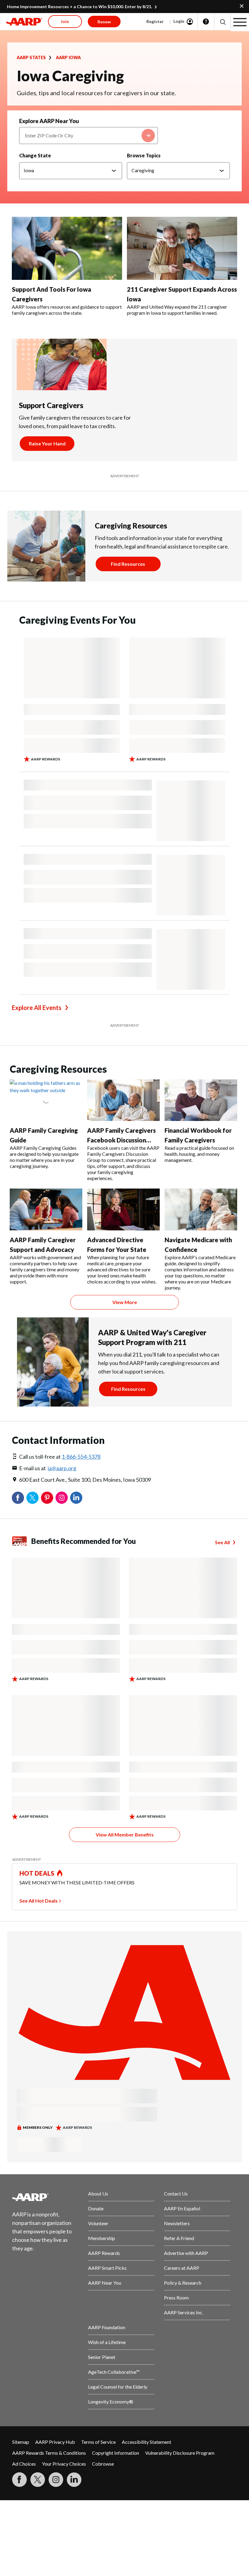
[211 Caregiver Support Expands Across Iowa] (182, 248)
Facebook (18, 1498)
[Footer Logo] (45, 2197)
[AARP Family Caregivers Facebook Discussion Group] (123, 1100)
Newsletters (177, 2223)
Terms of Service (98, 2442)
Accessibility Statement (147, 2442)
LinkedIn (76, 1498)
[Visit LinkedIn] (74, 2480)
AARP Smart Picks (107, 2268)
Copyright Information (116, 2453)
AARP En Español (182, 2208)
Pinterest (47, 1498)
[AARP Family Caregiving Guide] (46, 1100)
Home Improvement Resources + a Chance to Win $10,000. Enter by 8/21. (80, 7)
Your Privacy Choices (64, 2464)
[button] (222, 22)
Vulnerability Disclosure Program (180, 2453)
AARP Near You (105, 2283)
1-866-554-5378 (81, 1457)
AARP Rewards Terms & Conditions (49, 2453)
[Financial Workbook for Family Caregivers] (201, 1100)
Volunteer (98, 2223)
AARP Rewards (104, 2253)
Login (179, 21)
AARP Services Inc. (184, 2312)
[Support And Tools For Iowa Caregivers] (67, 248)
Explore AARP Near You (49, 121)
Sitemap (21, 2442)
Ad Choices (24, 2464)
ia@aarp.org (62, 1468)
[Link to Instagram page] (56, 2480)
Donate (96, 2208)
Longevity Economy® (111, 2402)
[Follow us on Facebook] (19, 2480)
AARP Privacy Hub (55, 2442)
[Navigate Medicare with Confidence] (201, 1209)
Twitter (32, 1498)
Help (206, 22)
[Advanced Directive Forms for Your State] (123, 1209)
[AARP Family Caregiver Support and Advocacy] (46, 1209)
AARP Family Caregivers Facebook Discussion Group (121, 1140)
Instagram (62, 1498)
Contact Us (176, 2194)
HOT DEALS (37, 1873)
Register (155, 21)
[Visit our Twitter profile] (38, 2480)
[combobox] (89, 136)
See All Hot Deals (39, 1901)
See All (222, 1542)
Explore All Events (37, 1008)
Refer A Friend (179, 2238)
